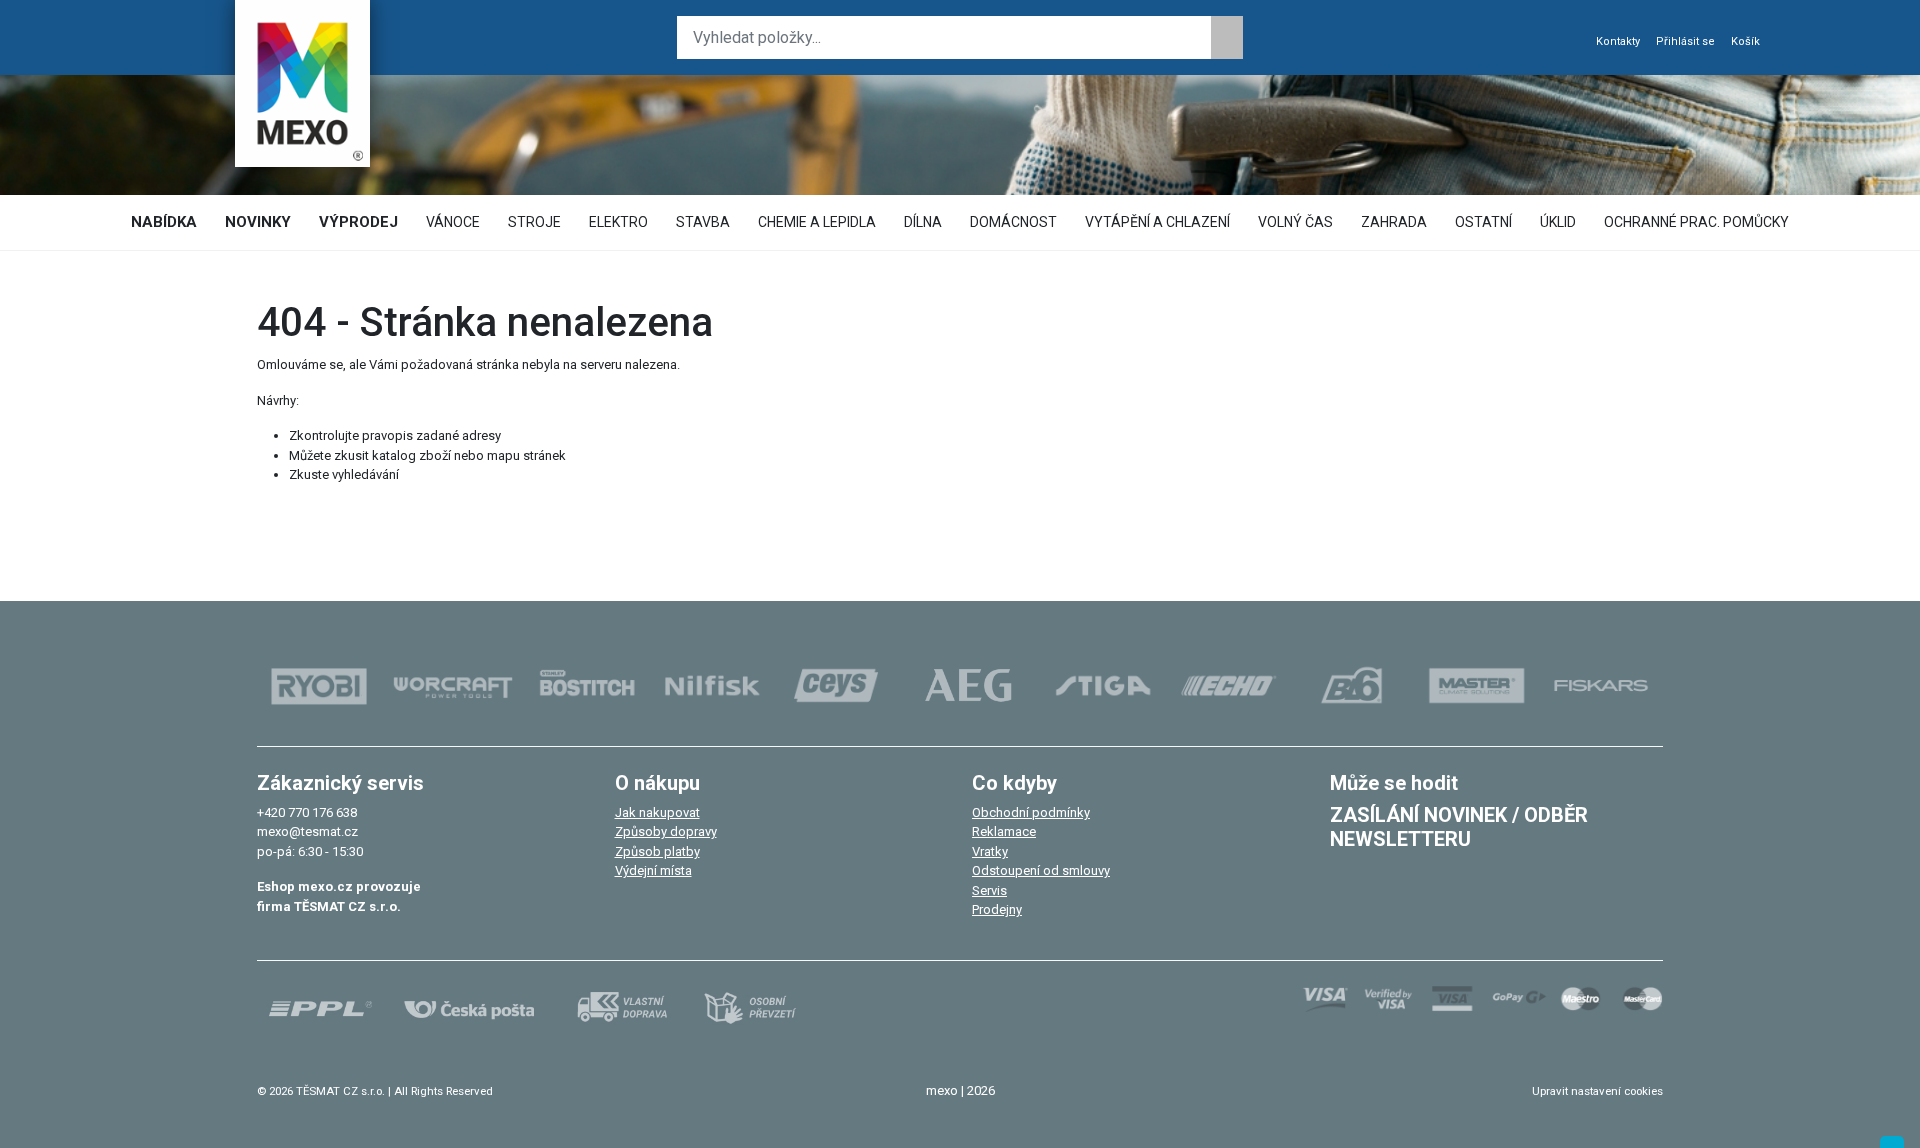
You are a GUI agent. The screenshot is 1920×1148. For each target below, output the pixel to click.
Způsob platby (657, 851)
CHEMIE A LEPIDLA (817, 222)
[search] (1227, 37)
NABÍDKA (164, 222)
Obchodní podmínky (1031, 812)
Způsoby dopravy (666, 831)
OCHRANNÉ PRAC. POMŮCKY (1696, 222)
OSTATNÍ (1483, 222)
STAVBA (703, 222)
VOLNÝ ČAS (1295, 222)
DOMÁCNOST (1013, 222)
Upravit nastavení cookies (1597, 1091)
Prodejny (997, 909)
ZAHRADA (1394, 222)
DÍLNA (923, 222)
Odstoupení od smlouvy (1041, 870)
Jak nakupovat (657, 812)
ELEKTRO (618, 222)
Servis (989, 890)
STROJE (534, 222)
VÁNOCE (453, 222)
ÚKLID (1558, 222)
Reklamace (1004, 831)
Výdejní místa (653, 870)
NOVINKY (258, 222)
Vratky (990, 851)
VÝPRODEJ (358, 222)
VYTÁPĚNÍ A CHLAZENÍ (1157, 222)
